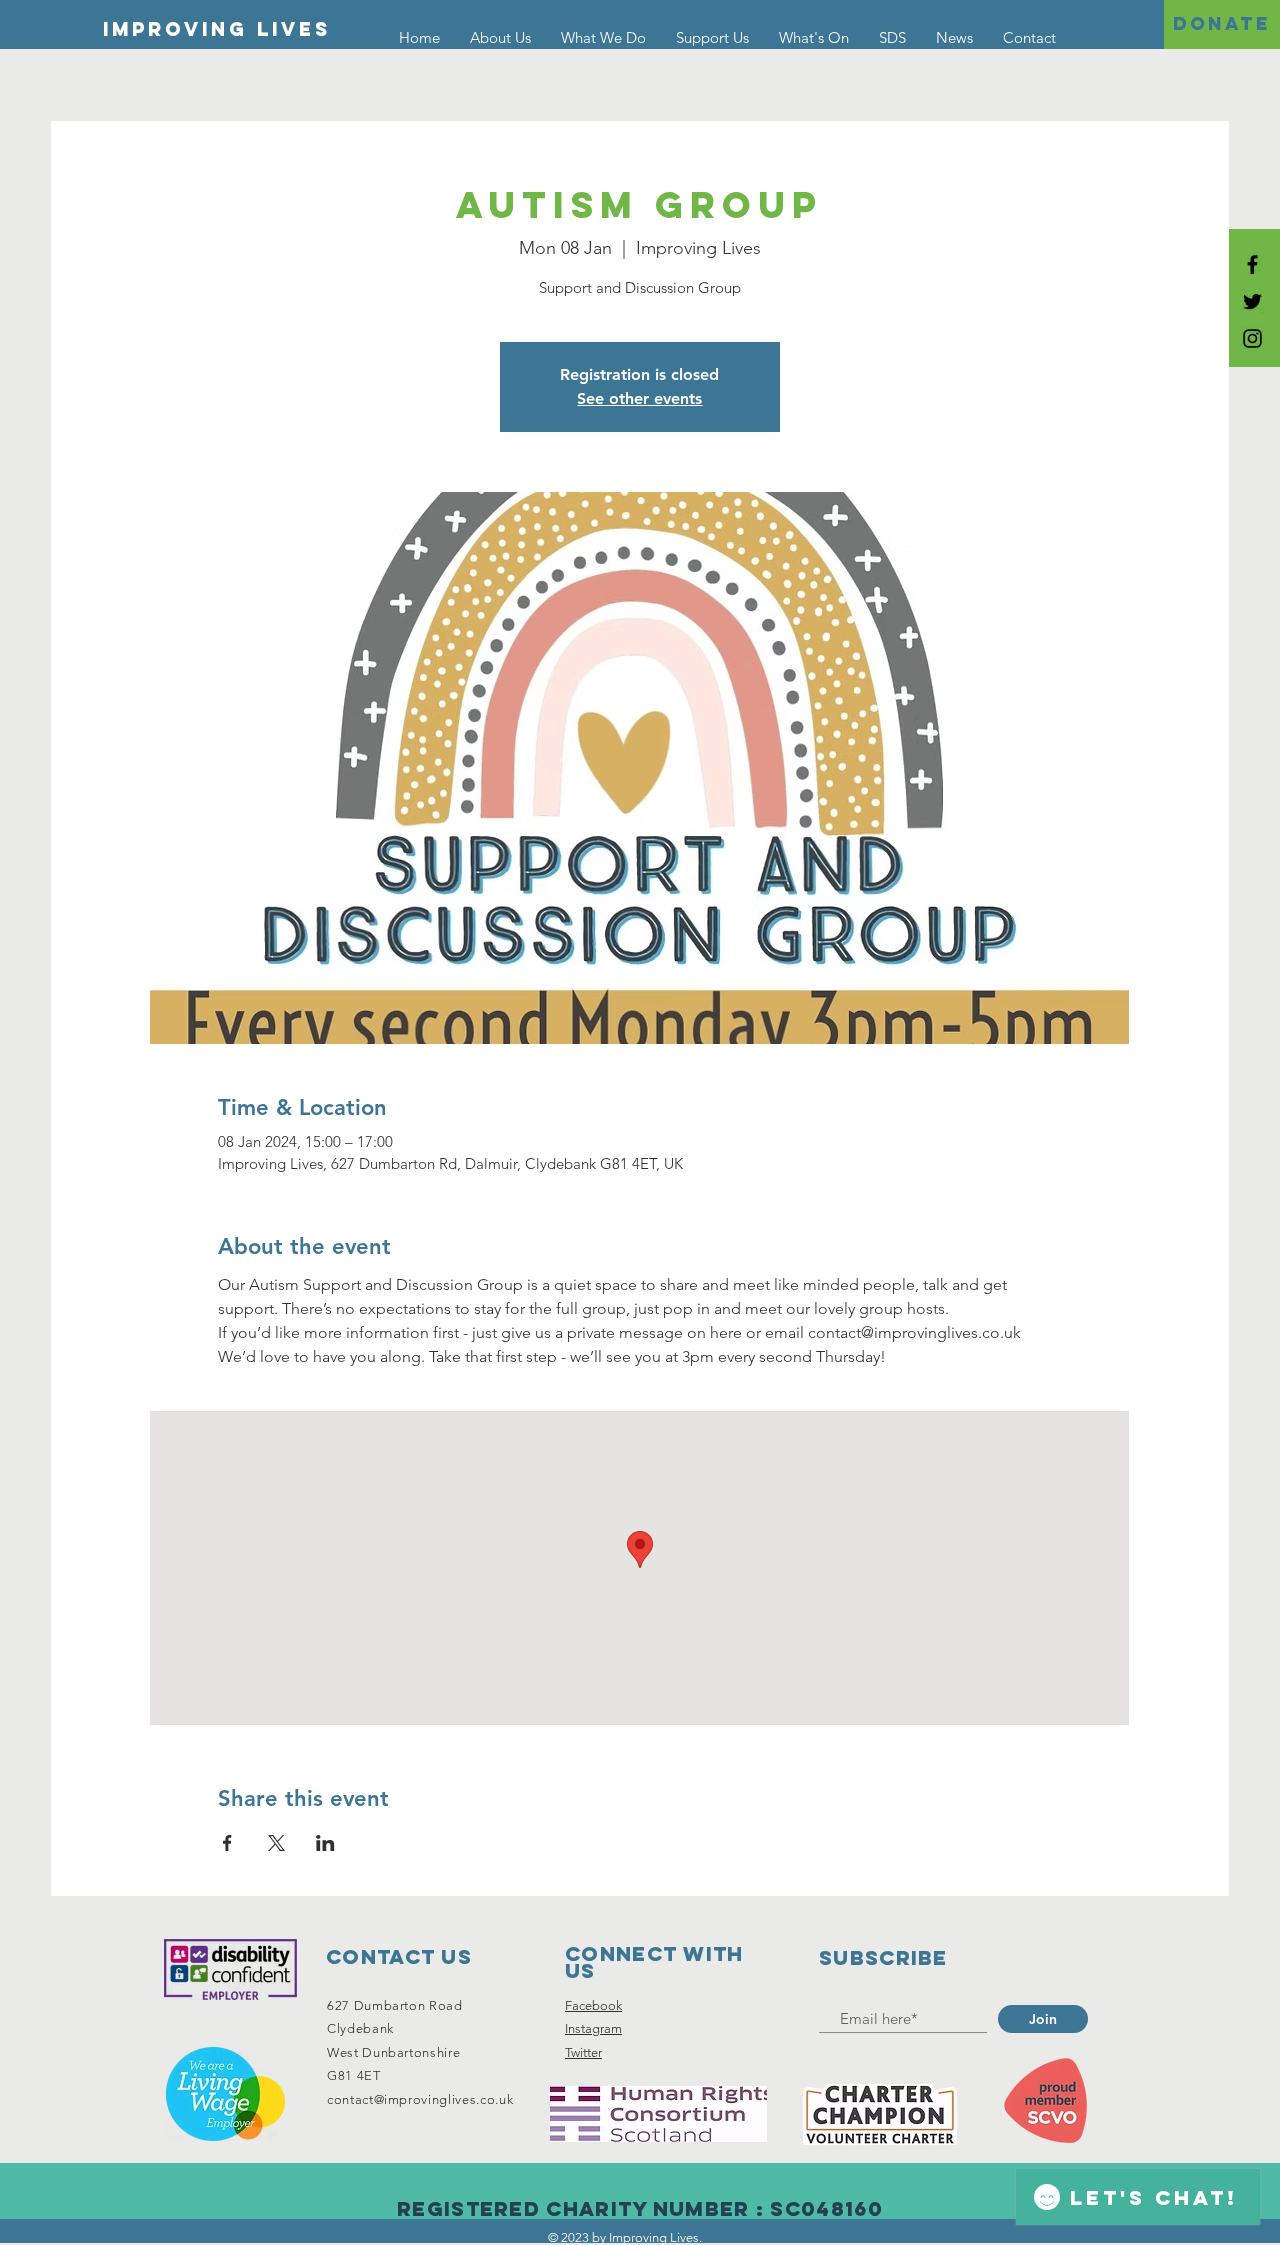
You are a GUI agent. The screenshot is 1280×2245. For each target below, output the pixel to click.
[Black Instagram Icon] (1252, 338)
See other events (639, 398)
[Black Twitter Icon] (1252, 301)
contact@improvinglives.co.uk (420, 2099)
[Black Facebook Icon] (1252, 264)
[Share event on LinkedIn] (325, 1843)
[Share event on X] (276, 1843)
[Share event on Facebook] (227, 1843)
